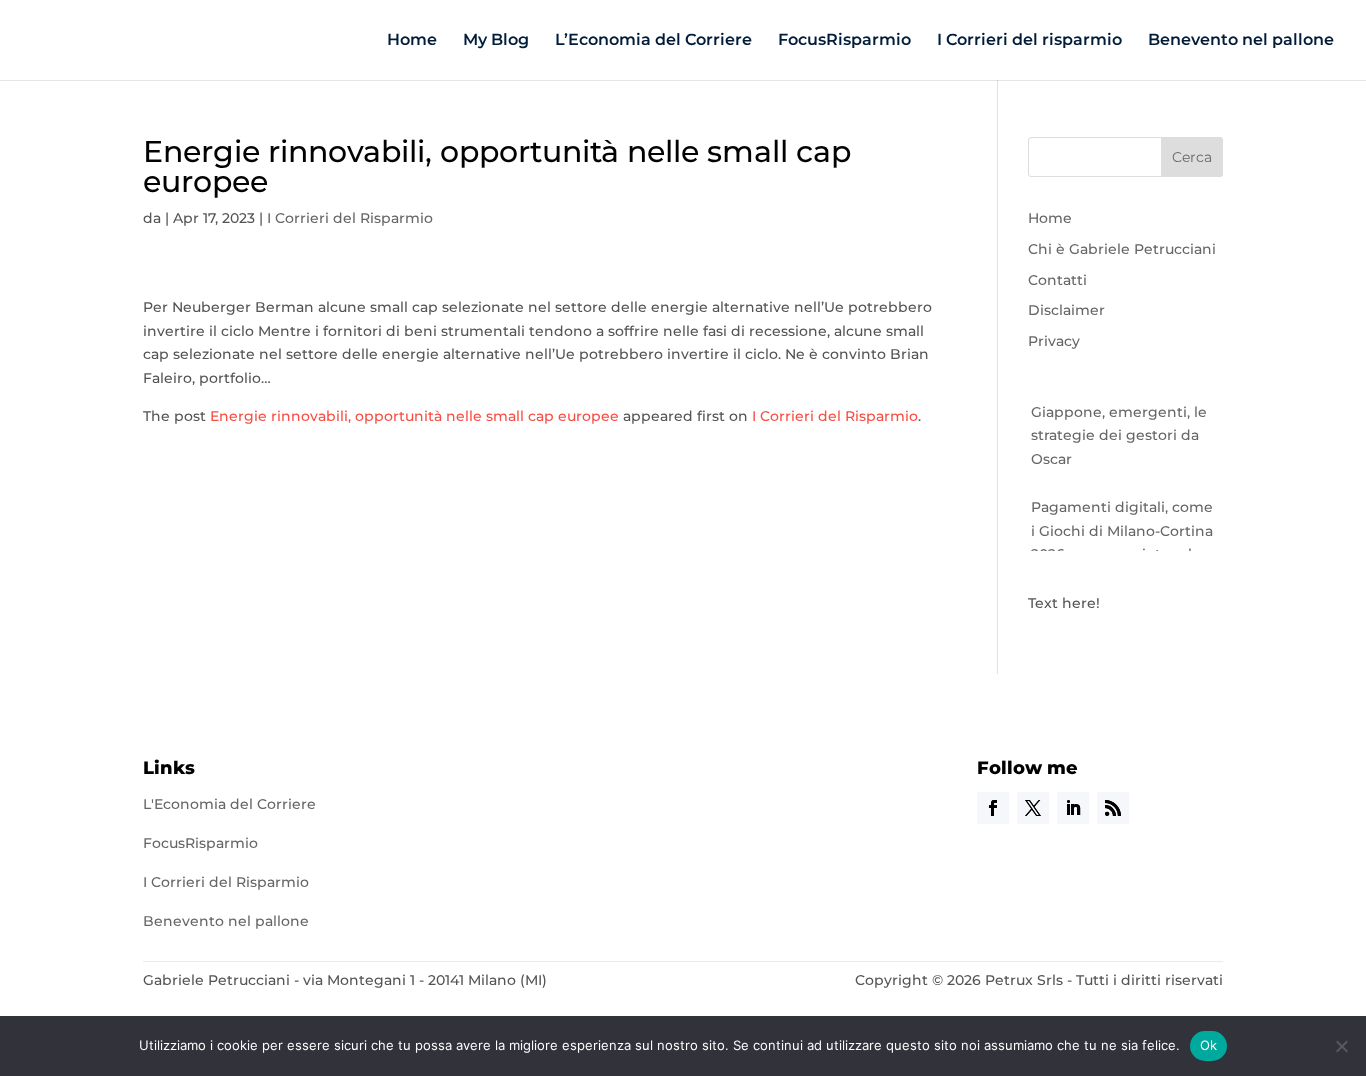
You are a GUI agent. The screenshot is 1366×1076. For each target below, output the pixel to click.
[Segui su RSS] (1113, 808)
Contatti (1057, 280)
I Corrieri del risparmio (1029, 41)
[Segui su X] (1033, 808)
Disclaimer (1066, 310)
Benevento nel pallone (1241, 41)
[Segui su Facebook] (993, 808)
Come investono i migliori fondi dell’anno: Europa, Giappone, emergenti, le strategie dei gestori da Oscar (1124, 407)
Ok (1209, 1045)
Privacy (1054, 341)
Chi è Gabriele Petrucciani (1122, 249)
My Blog (496, 41)
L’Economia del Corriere (653, 41)
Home (412, 41)
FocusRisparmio (844, 41)
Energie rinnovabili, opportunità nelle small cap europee (414, 416)
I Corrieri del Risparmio (350, 218)
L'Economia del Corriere (229, 804)
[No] (1341, 1046)
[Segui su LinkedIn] (1073, 808)
